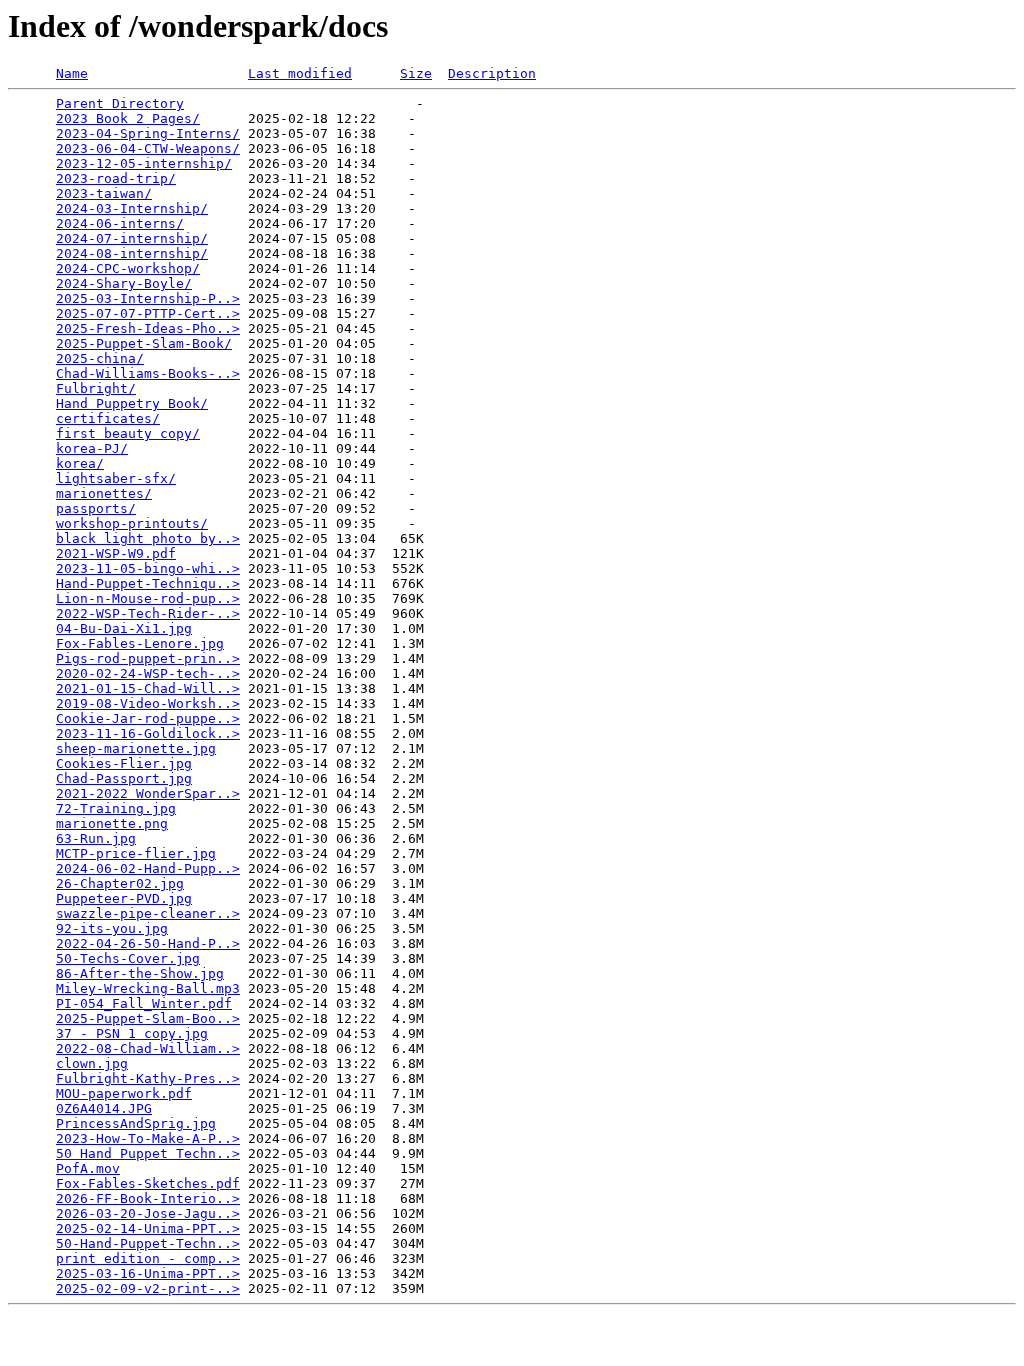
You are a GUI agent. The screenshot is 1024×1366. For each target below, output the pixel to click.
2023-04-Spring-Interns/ (148, 133)
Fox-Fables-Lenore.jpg (140, 643)
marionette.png (112, 823)
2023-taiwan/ (104, 193)
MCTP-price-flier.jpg (136, 853)
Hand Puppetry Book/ (132, 403)
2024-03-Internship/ (132, 208)
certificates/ (108, 418)
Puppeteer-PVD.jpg (124, 898)
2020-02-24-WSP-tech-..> (148, 673)
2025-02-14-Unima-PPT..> (148, 1228)
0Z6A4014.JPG (104, 1108)
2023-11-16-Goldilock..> (148, 733)
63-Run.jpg (96, 838)
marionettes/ (104, 493)
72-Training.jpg (116, 808)
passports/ (96, 508)
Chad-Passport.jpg (124, 778)
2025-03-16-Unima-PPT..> (148, 1273)
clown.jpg (92, 1063)
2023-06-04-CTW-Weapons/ (148, 148)
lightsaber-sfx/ (116, 478)
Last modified (300, 73)
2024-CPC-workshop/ (128, 268)
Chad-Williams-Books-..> (148, 373)
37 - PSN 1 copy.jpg (132, 1033)
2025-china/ (100, 358)
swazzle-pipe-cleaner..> (148, 913)
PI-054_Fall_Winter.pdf (144, 1003)
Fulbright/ (96, 388)
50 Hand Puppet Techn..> (148, 1153)
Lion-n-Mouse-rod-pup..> (148, 598)
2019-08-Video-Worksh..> (148, 703)
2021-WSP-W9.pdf (116, 553)
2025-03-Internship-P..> (148, 298)
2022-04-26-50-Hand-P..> (148, 943)
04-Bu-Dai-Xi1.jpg (124, 628)
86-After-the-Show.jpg (140, 973)
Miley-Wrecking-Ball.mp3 (148, 988)
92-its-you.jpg (112, 928)
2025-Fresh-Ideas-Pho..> (148, 328)
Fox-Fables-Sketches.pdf (148, 1183)
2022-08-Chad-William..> (148, 1048)
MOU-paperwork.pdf (124, 1093)
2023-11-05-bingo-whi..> (148, 568)
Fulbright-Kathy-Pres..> (148, 1078)
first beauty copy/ (128, 433)
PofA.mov (88, 1168)
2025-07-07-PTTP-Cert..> (148, 313)
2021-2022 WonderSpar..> (148, 793)
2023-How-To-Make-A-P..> (148, 1138)
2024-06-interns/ (120, 223)
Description (492, 73)
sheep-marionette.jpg (136, 748)
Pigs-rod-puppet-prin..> (148, 658)
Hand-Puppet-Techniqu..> (148, 583)
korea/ (80, 463)
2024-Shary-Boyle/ (124, 283)
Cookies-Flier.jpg (124, 763)
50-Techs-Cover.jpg (128, 958)
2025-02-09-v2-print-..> (148, 1288)
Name (72, 73)
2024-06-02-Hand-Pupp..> (148, 868)
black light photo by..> (148, 538)
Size (416, 73)
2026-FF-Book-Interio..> (148, 1198)
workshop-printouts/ (132, 523)
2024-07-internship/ (132, 238)
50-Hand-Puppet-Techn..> (148, 1243)
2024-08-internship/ (132, 253)
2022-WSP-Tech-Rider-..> (148, 613)
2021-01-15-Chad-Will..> (148, 688)
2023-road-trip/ (116, 178)
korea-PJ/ (92, 448)
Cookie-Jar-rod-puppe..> (148, 718)
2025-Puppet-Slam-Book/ (144, 343)
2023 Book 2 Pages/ (128, 118)
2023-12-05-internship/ (144, 163)
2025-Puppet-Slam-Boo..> (148, 1018)
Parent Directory (120, 103)
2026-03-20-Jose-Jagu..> (148, 1213)
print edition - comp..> (148, 1258)
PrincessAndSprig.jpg (136, 1123)
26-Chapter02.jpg (120, 883)
